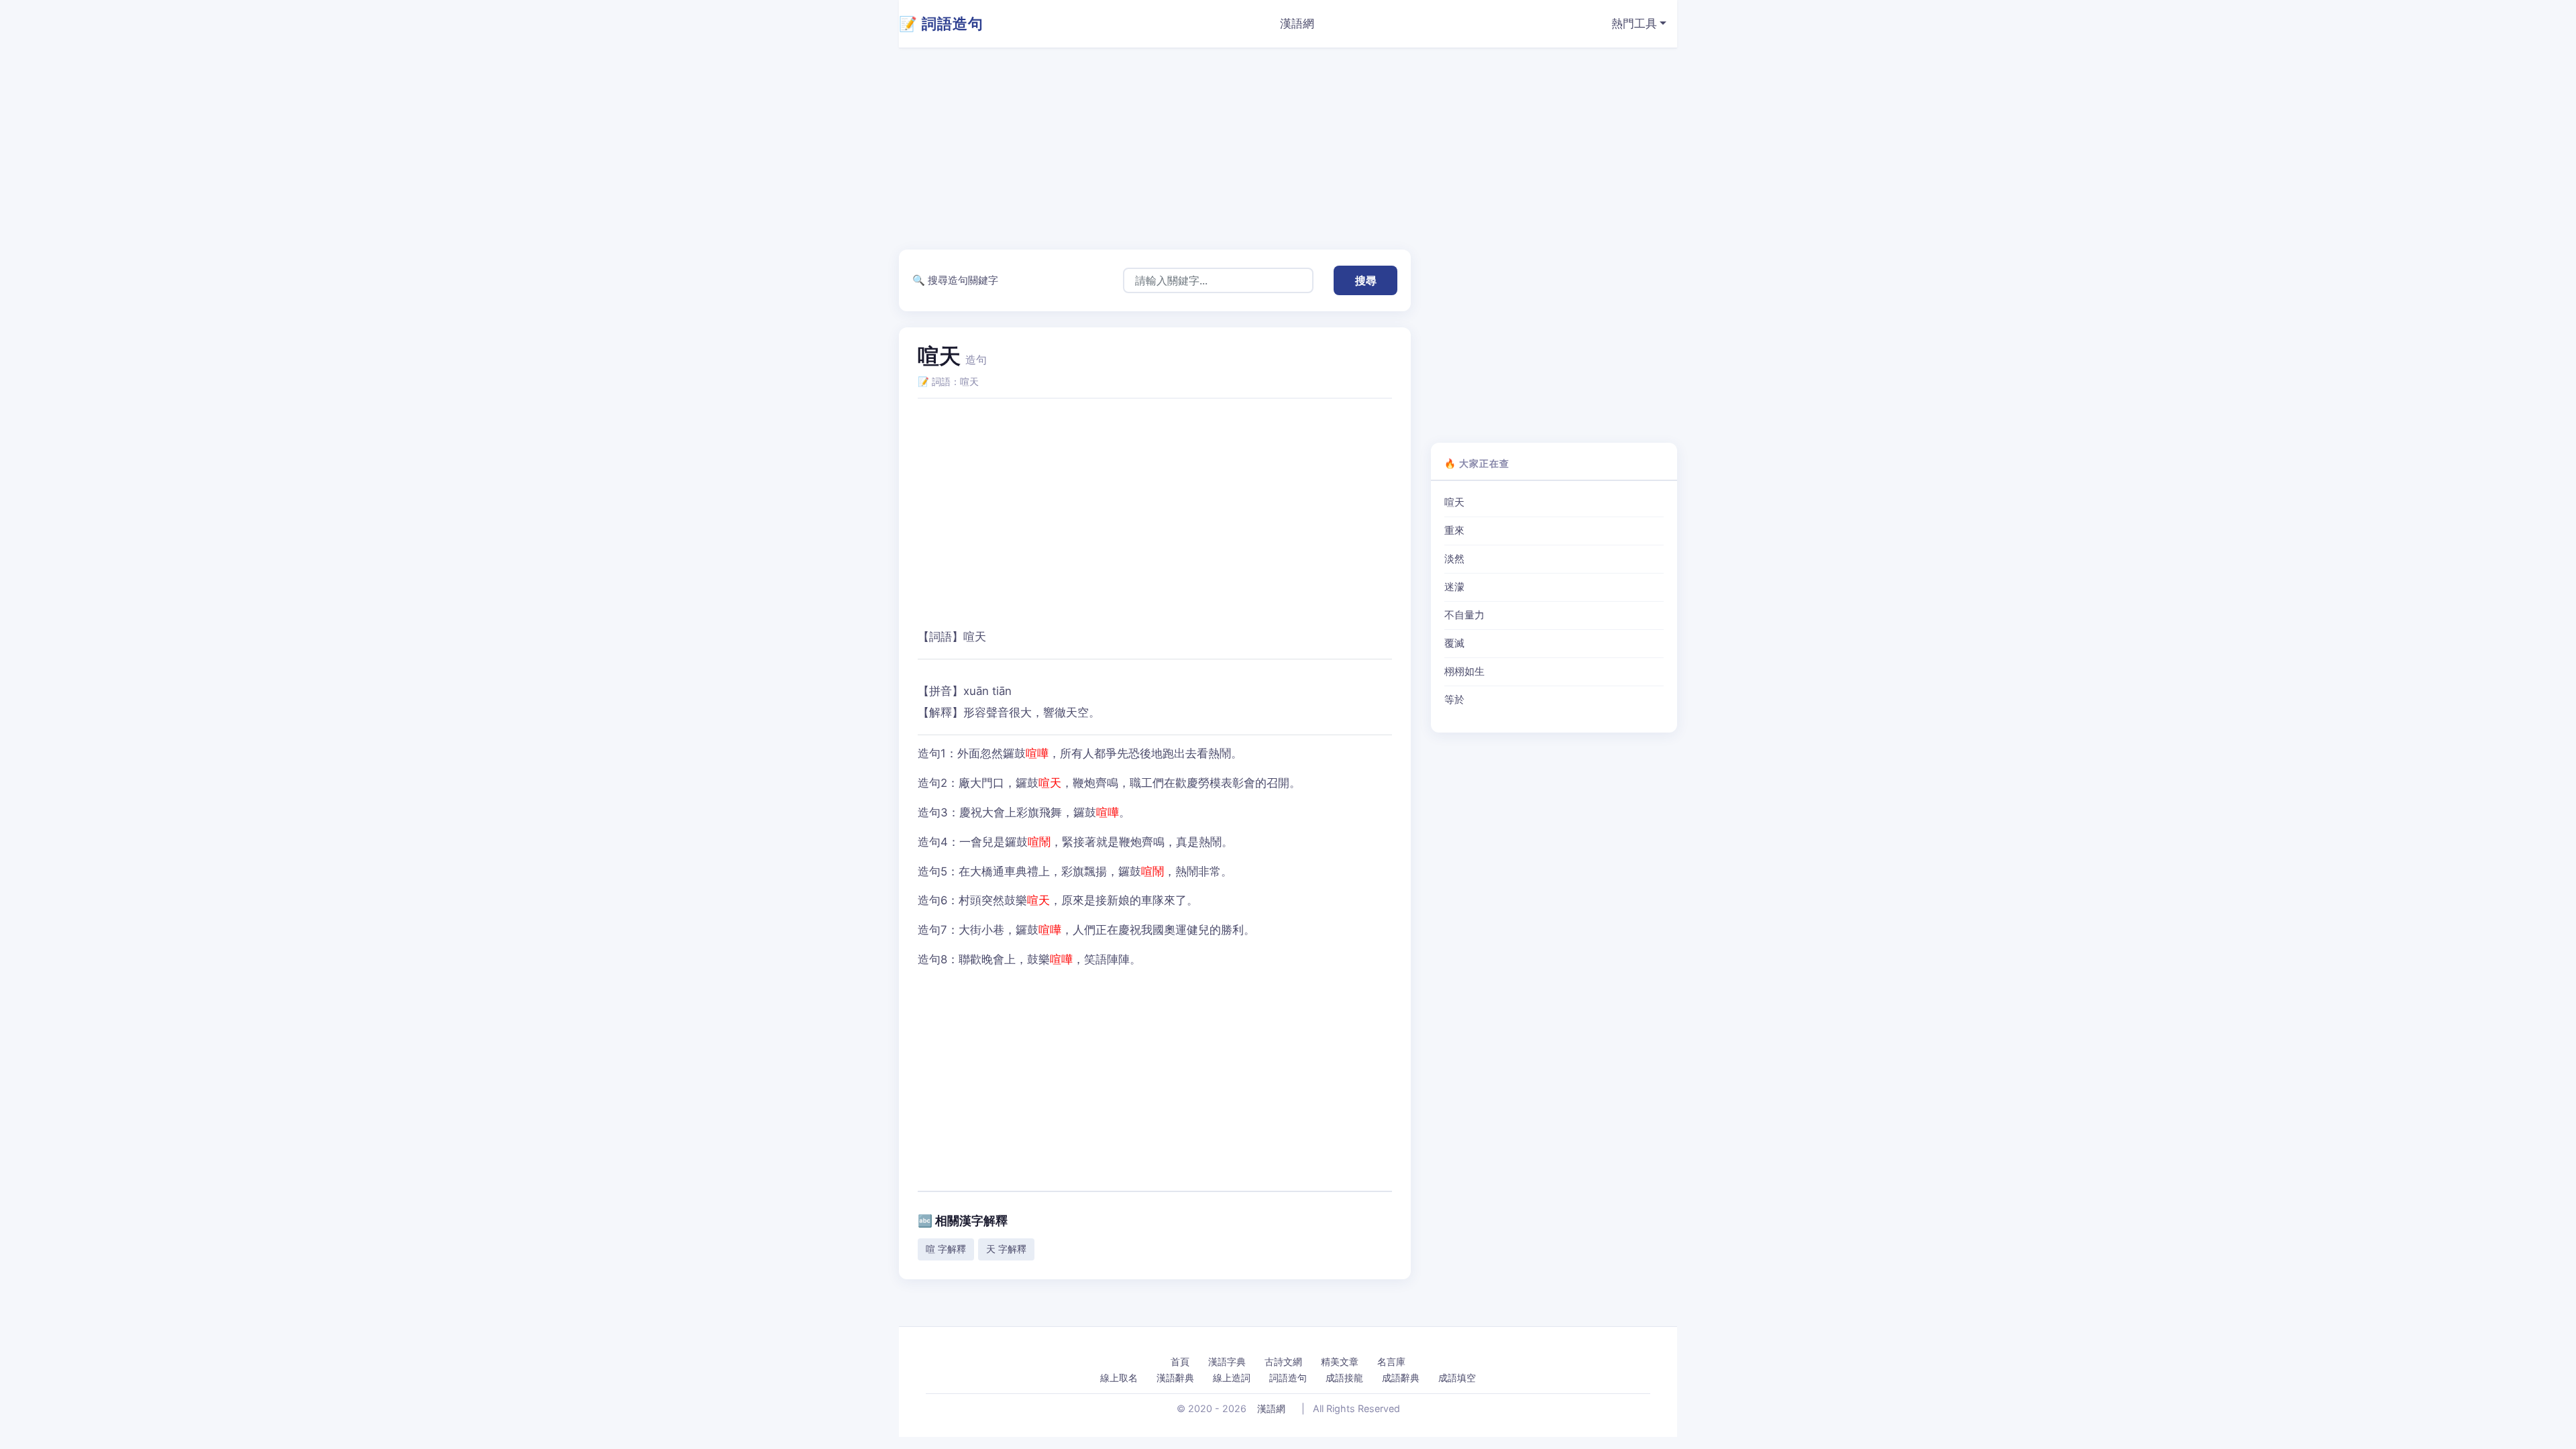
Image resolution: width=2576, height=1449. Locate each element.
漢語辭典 (1175, 1378)
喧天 (1454, 502)
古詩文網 (1283, 1361)
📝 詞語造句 (941, 23)
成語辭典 (1401, 1378)
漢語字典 (1227, 1361)
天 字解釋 (1006, 1249)
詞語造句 (1288, 1378)
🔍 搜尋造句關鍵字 (955, 280)
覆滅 (1454, 643)
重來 (1454, 531)
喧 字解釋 (946, 1249)
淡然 (1454, 559)
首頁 (1180, 1361)
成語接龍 (1344, 1378)
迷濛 (1454, 587)
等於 (1454, 700)
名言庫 (1391, 1361)
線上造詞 (1232, 1378)
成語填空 (1457, 1378)
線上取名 (1119, 1378)
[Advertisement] (1301, 149)
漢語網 (1297, 23)
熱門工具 (1634, 23)
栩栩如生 (1464, 672)
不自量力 (1464, 615)
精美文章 (1340, 1361)
